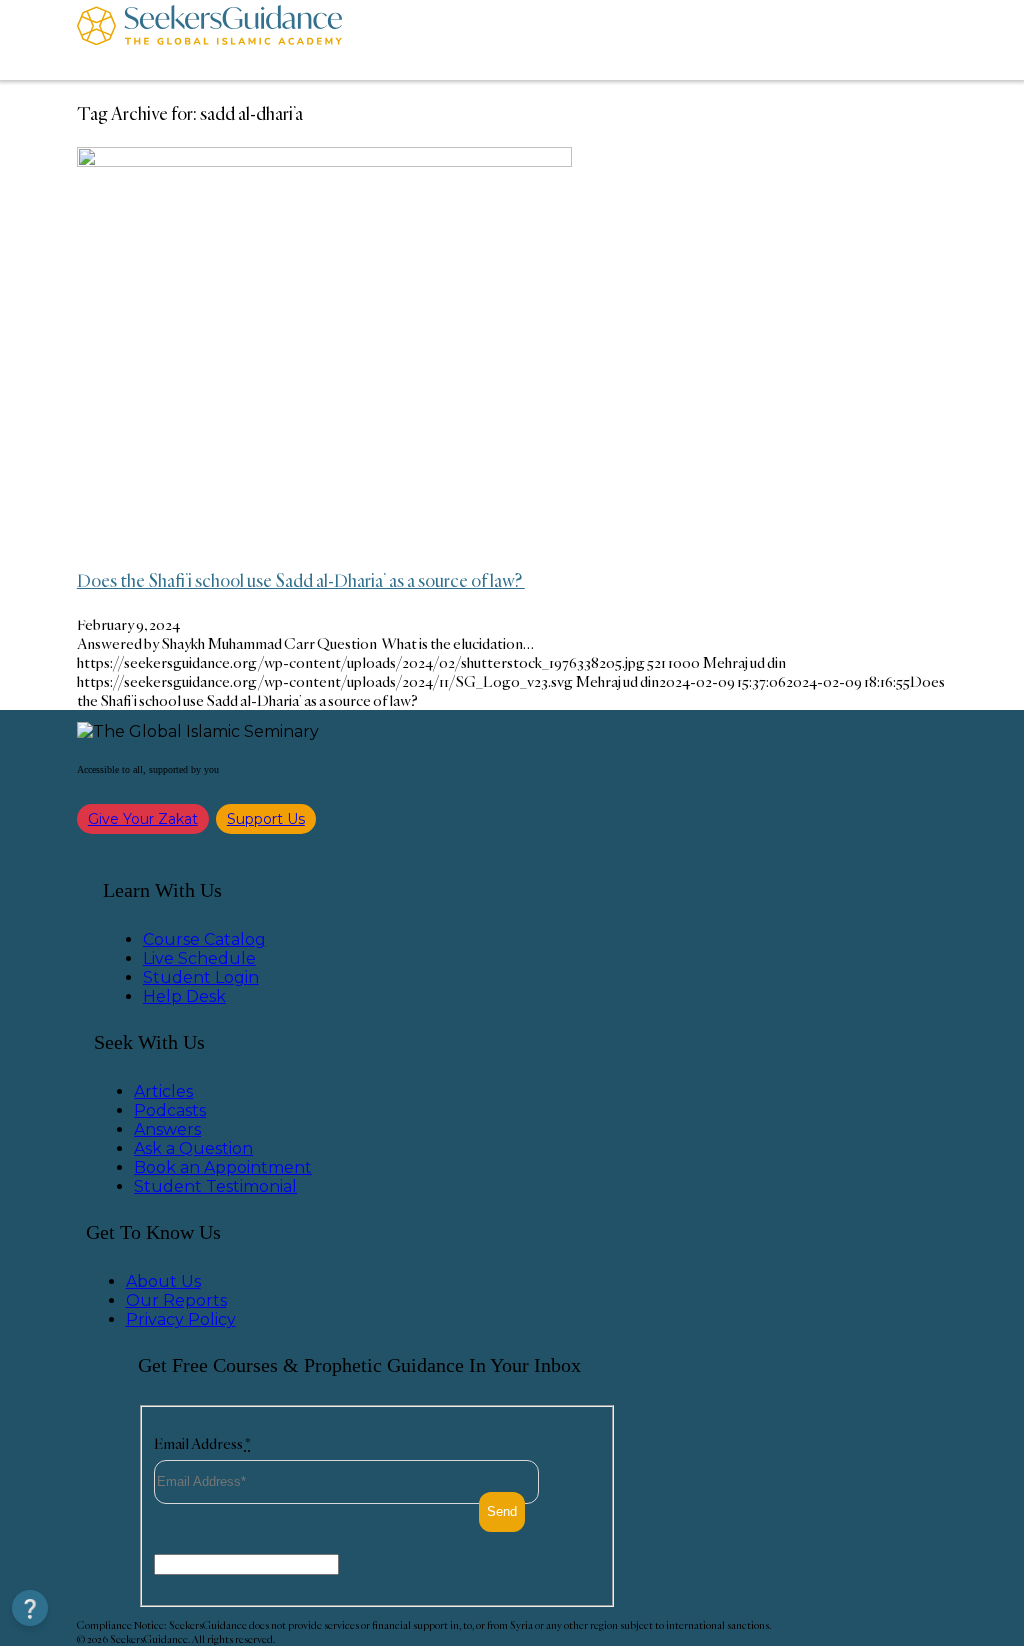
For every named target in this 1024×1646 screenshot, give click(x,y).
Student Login (201, 977)
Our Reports (176, 1300)
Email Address (202, 1443)
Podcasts (170, 1110)
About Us (163, 1281)
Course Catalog (204, 939)
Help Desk (184, 996)
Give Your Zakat (143, 819)
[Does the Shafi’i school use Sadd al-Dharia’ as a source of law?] (324, 161)
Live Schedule (199, 958)
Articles (163, 1091)
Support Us (266, 819)
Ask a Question (193, 1148)
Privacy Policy (181, 1319)
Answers (167, 1129)
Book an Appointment (223, 1167)
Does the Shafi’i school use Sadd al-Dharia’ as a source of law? (301, 580)
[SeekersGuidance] (209, 40)
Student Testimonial (215, 1186)
